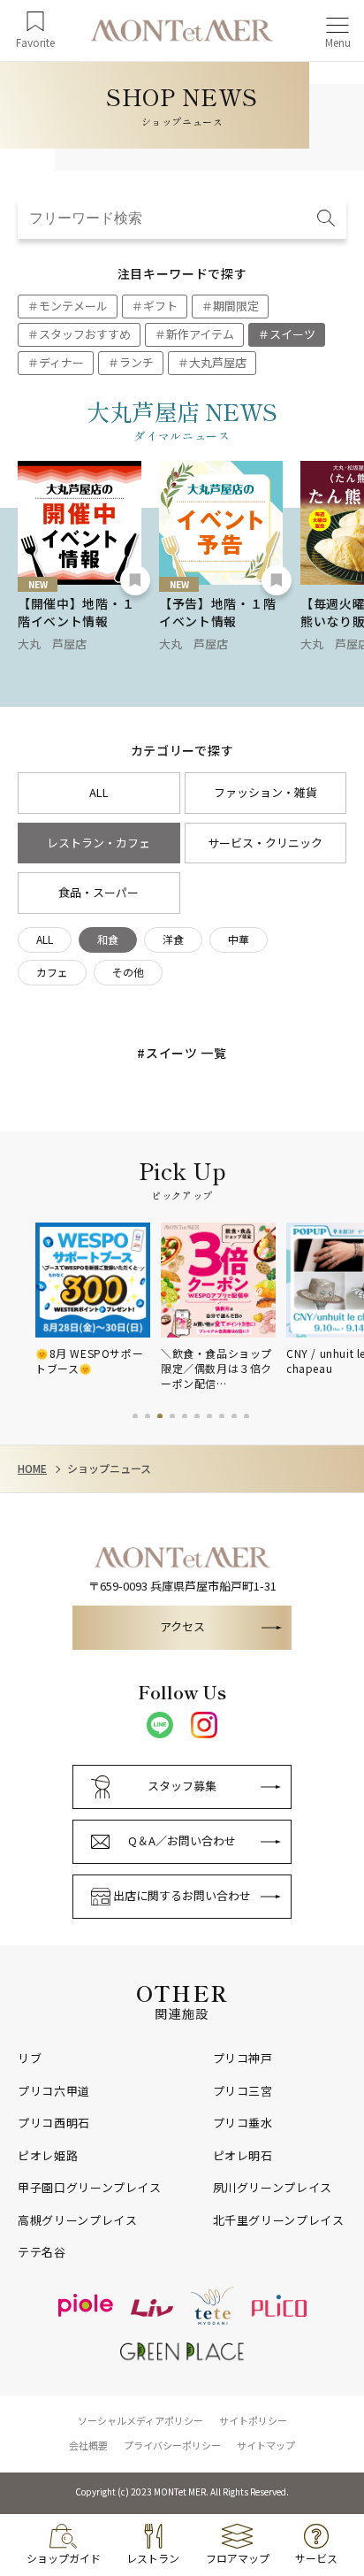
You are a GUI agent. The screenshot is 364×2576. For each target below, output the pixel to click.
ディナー (61, 362)
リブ (30, 2058)
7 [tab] (209, 1416)
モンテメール (73, 306)
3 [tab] (160, 1416)
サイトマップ (266, 2445)
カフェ (52, 972)
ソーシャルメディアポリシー (140, 2420)
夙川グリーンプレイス (273, 2188)
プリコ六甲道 (54, 2091)
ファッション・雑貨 (265, 792)
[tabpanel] (98, 1299)
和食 (108, 939)
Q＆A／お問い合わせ (182, 1840)
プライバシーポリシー (172, 2445)
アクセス (182, 1626)
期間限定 (236, 306)
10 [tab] (246, 1416)
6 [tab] (197, 1416)
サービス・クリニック (265, 843)
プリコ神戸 (243, 2058)
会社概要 (88, 2445)
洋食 (173, 939)
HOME (32, 1468)
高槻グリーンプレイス (78, 2220)
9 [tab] (234, 1416)
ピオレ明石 (243, 2156)
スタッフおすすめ (85, 334)
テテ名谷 (42, 2252)
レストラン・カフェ (99, 843)
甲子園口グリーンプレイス (90, 2188)
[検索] (326, 219)
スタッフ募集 (182, 1786)
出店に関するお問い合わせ (182, 1895)
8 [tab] (222, 1416)
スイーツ (292, 334)
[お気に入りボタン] (135, 580)
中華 (239, 939)
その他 (128, 972)
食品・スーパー (99, 892)
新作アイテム (200, 334)
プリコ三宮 (243, 2091)
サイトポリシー (253, 2420)
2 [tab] (148, 1416)
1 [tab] (135, 1416)
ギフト (160, 306)
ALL (99, 792)
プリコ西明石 (54, 2123)
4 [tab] (172, 1416)
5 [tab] (185, 1416)
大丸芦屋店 (218, 362)
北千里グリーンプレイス (279, 2220)
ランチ (136, 362)
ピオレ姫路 (48, 2156)
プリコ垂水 (243, 2123)
